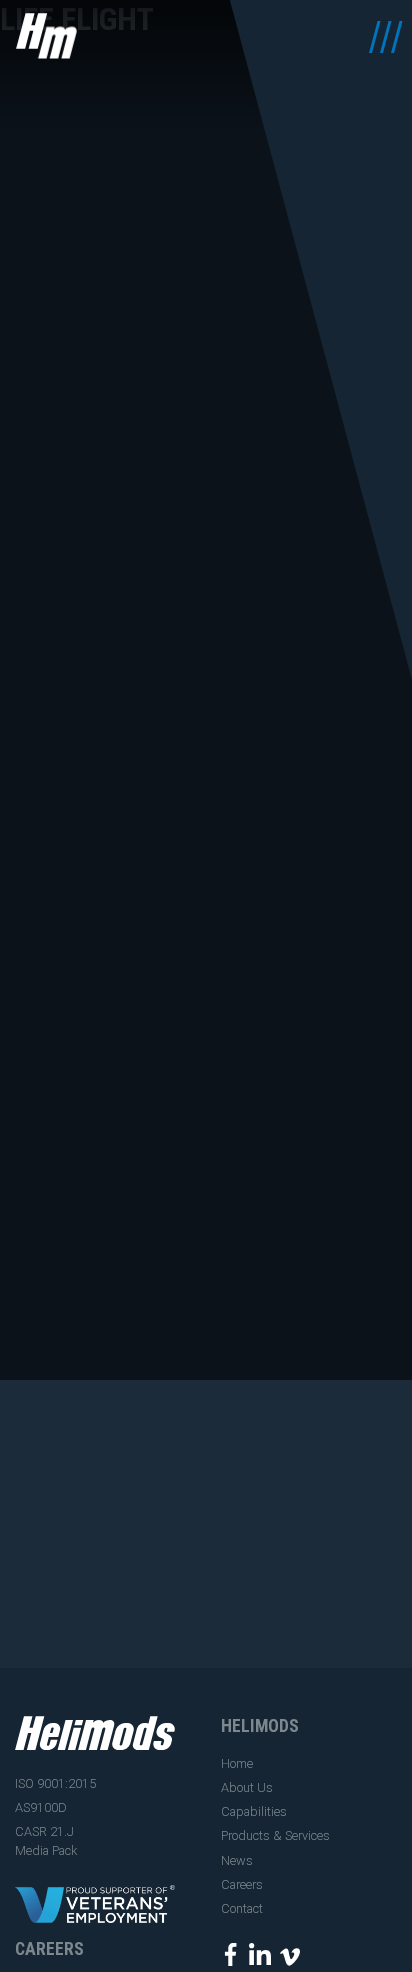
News (237, 1860)
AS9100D (41, 1807)
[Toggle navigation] (381, 38)
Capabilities (254, 1811)
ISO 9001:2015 (55, 1783)
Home (237, 1763)
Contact (242, 1908)
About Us (247, 1787)
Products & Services (275, 1835)
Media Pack (46, 1850)
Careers (242, 1884)
